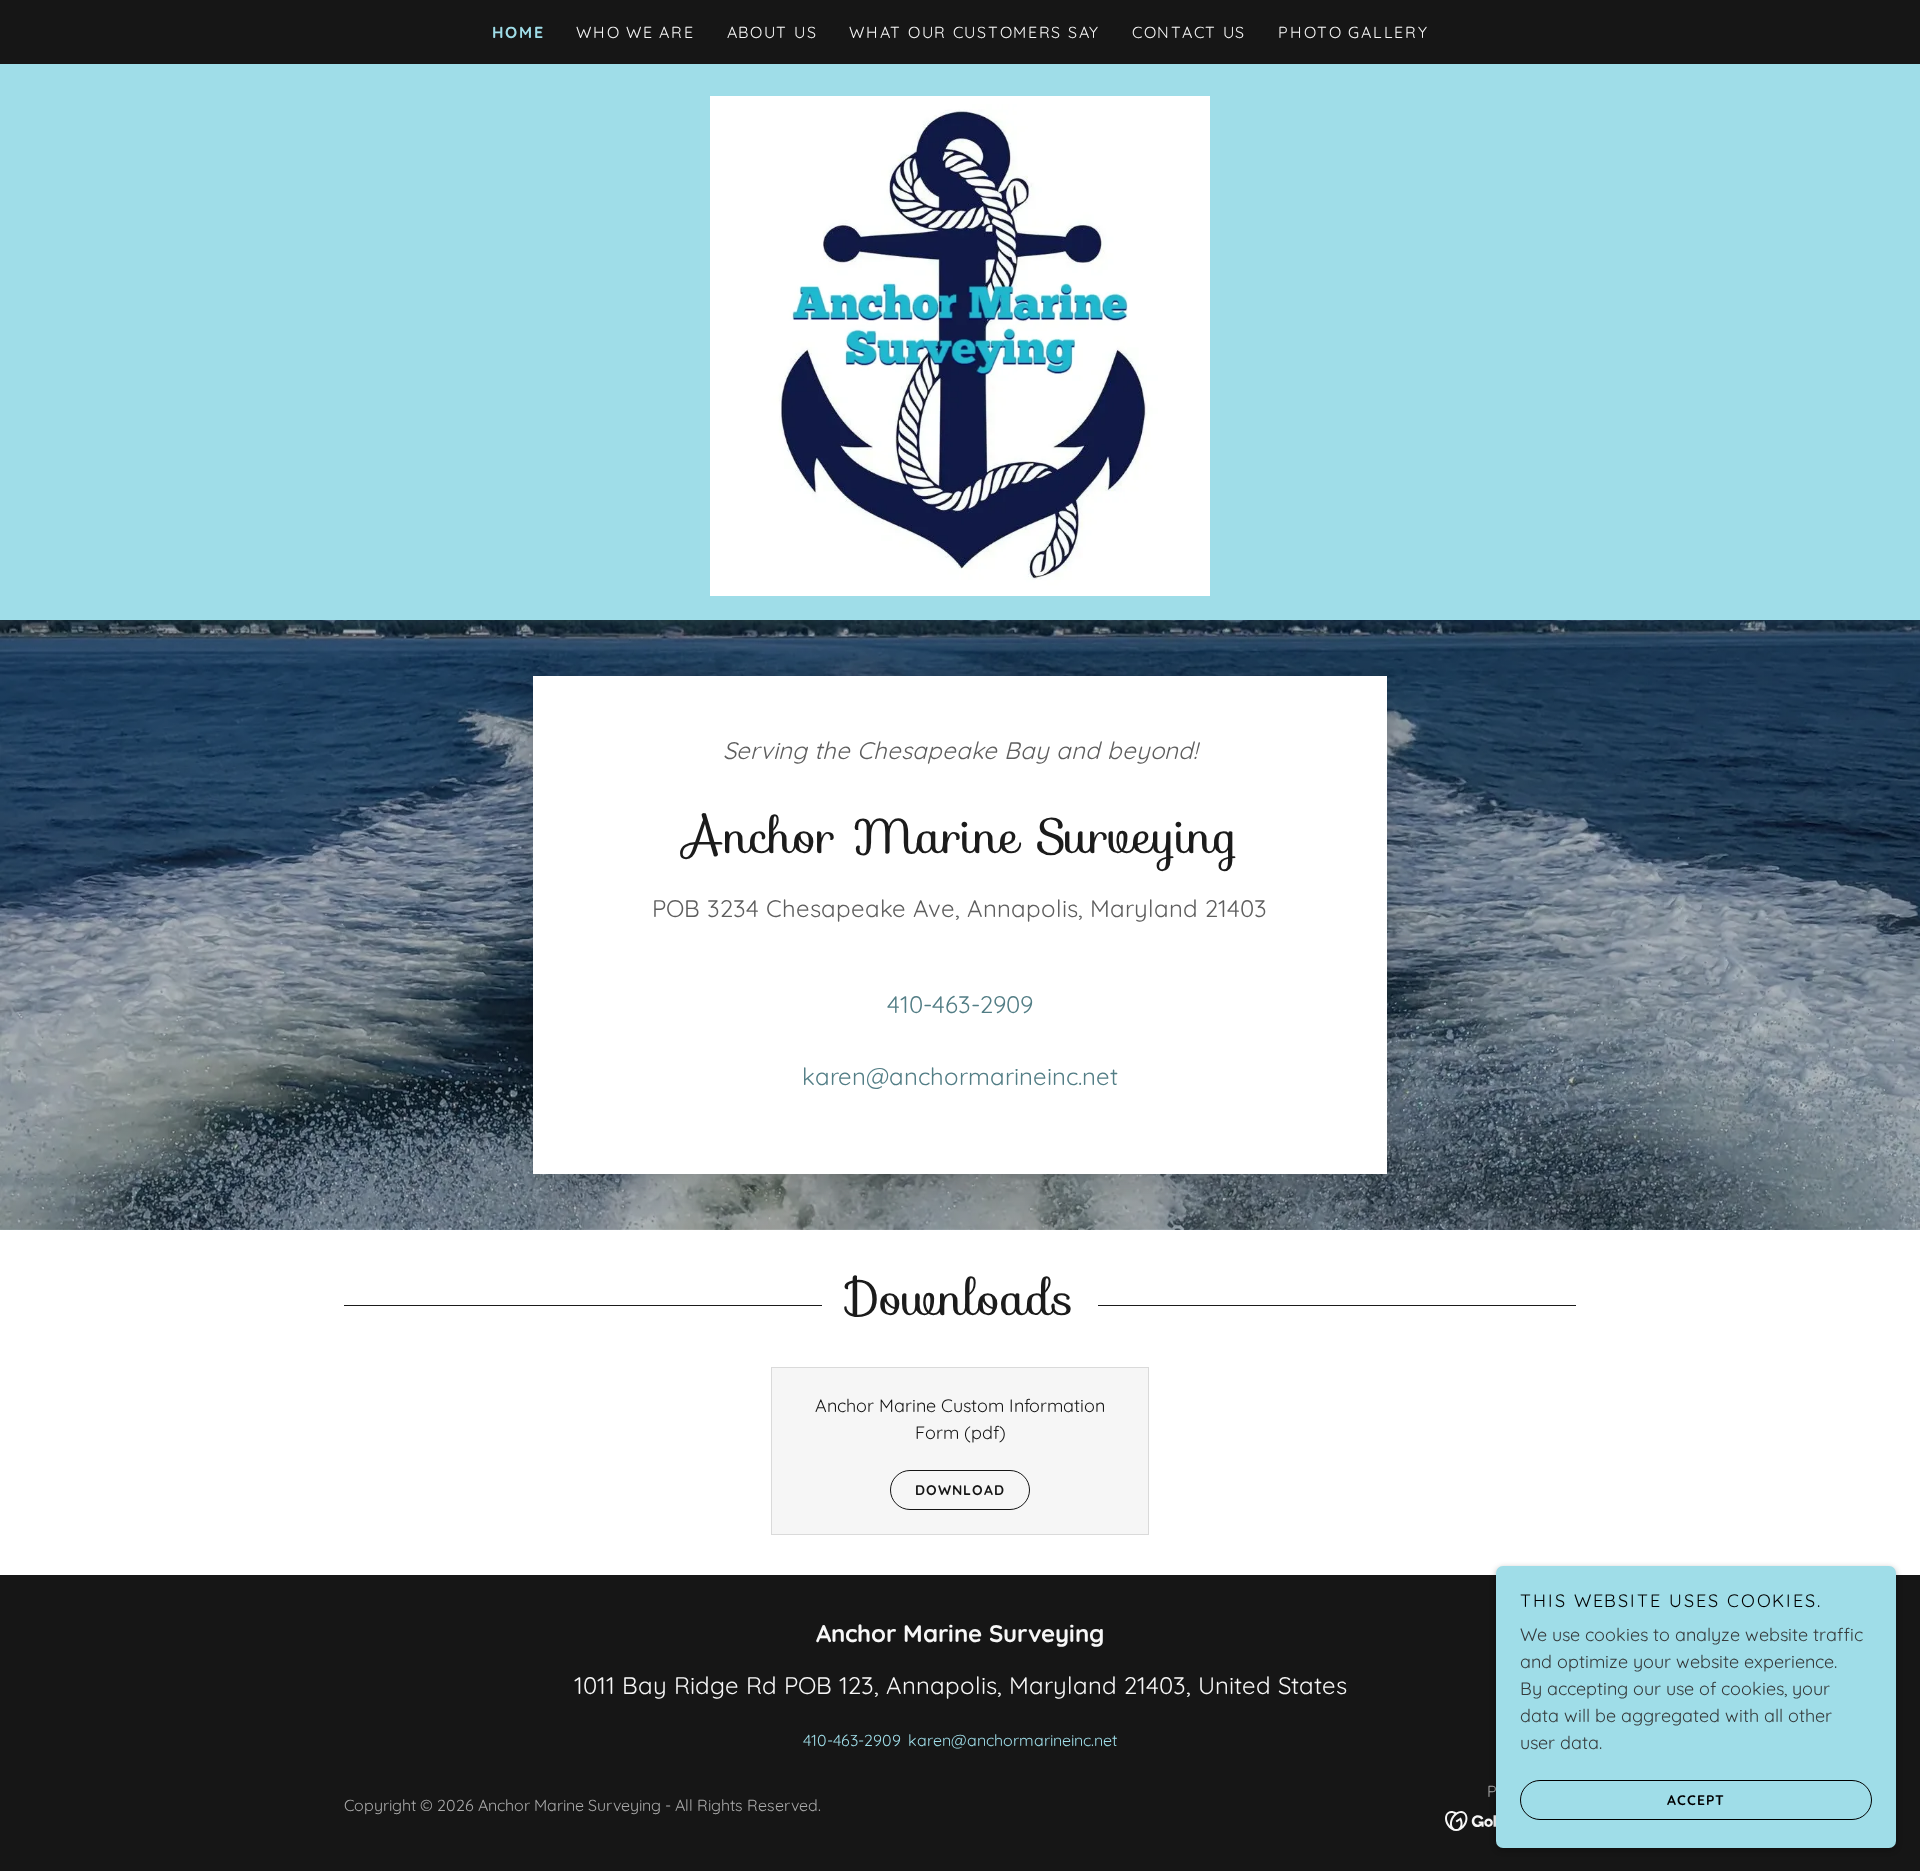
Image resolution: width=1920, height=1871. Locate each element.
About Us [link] (772, 32)
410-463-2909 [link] (960, 1004)
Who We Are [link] (635, 32)
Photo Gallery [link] (1353, 32)
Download (960, 1490)
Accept (1696, 1799)
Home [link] (518, 32)
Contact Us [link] (1189, 32)
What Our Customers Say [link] (974, 32)
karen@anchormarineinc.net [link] (960, 1076)
